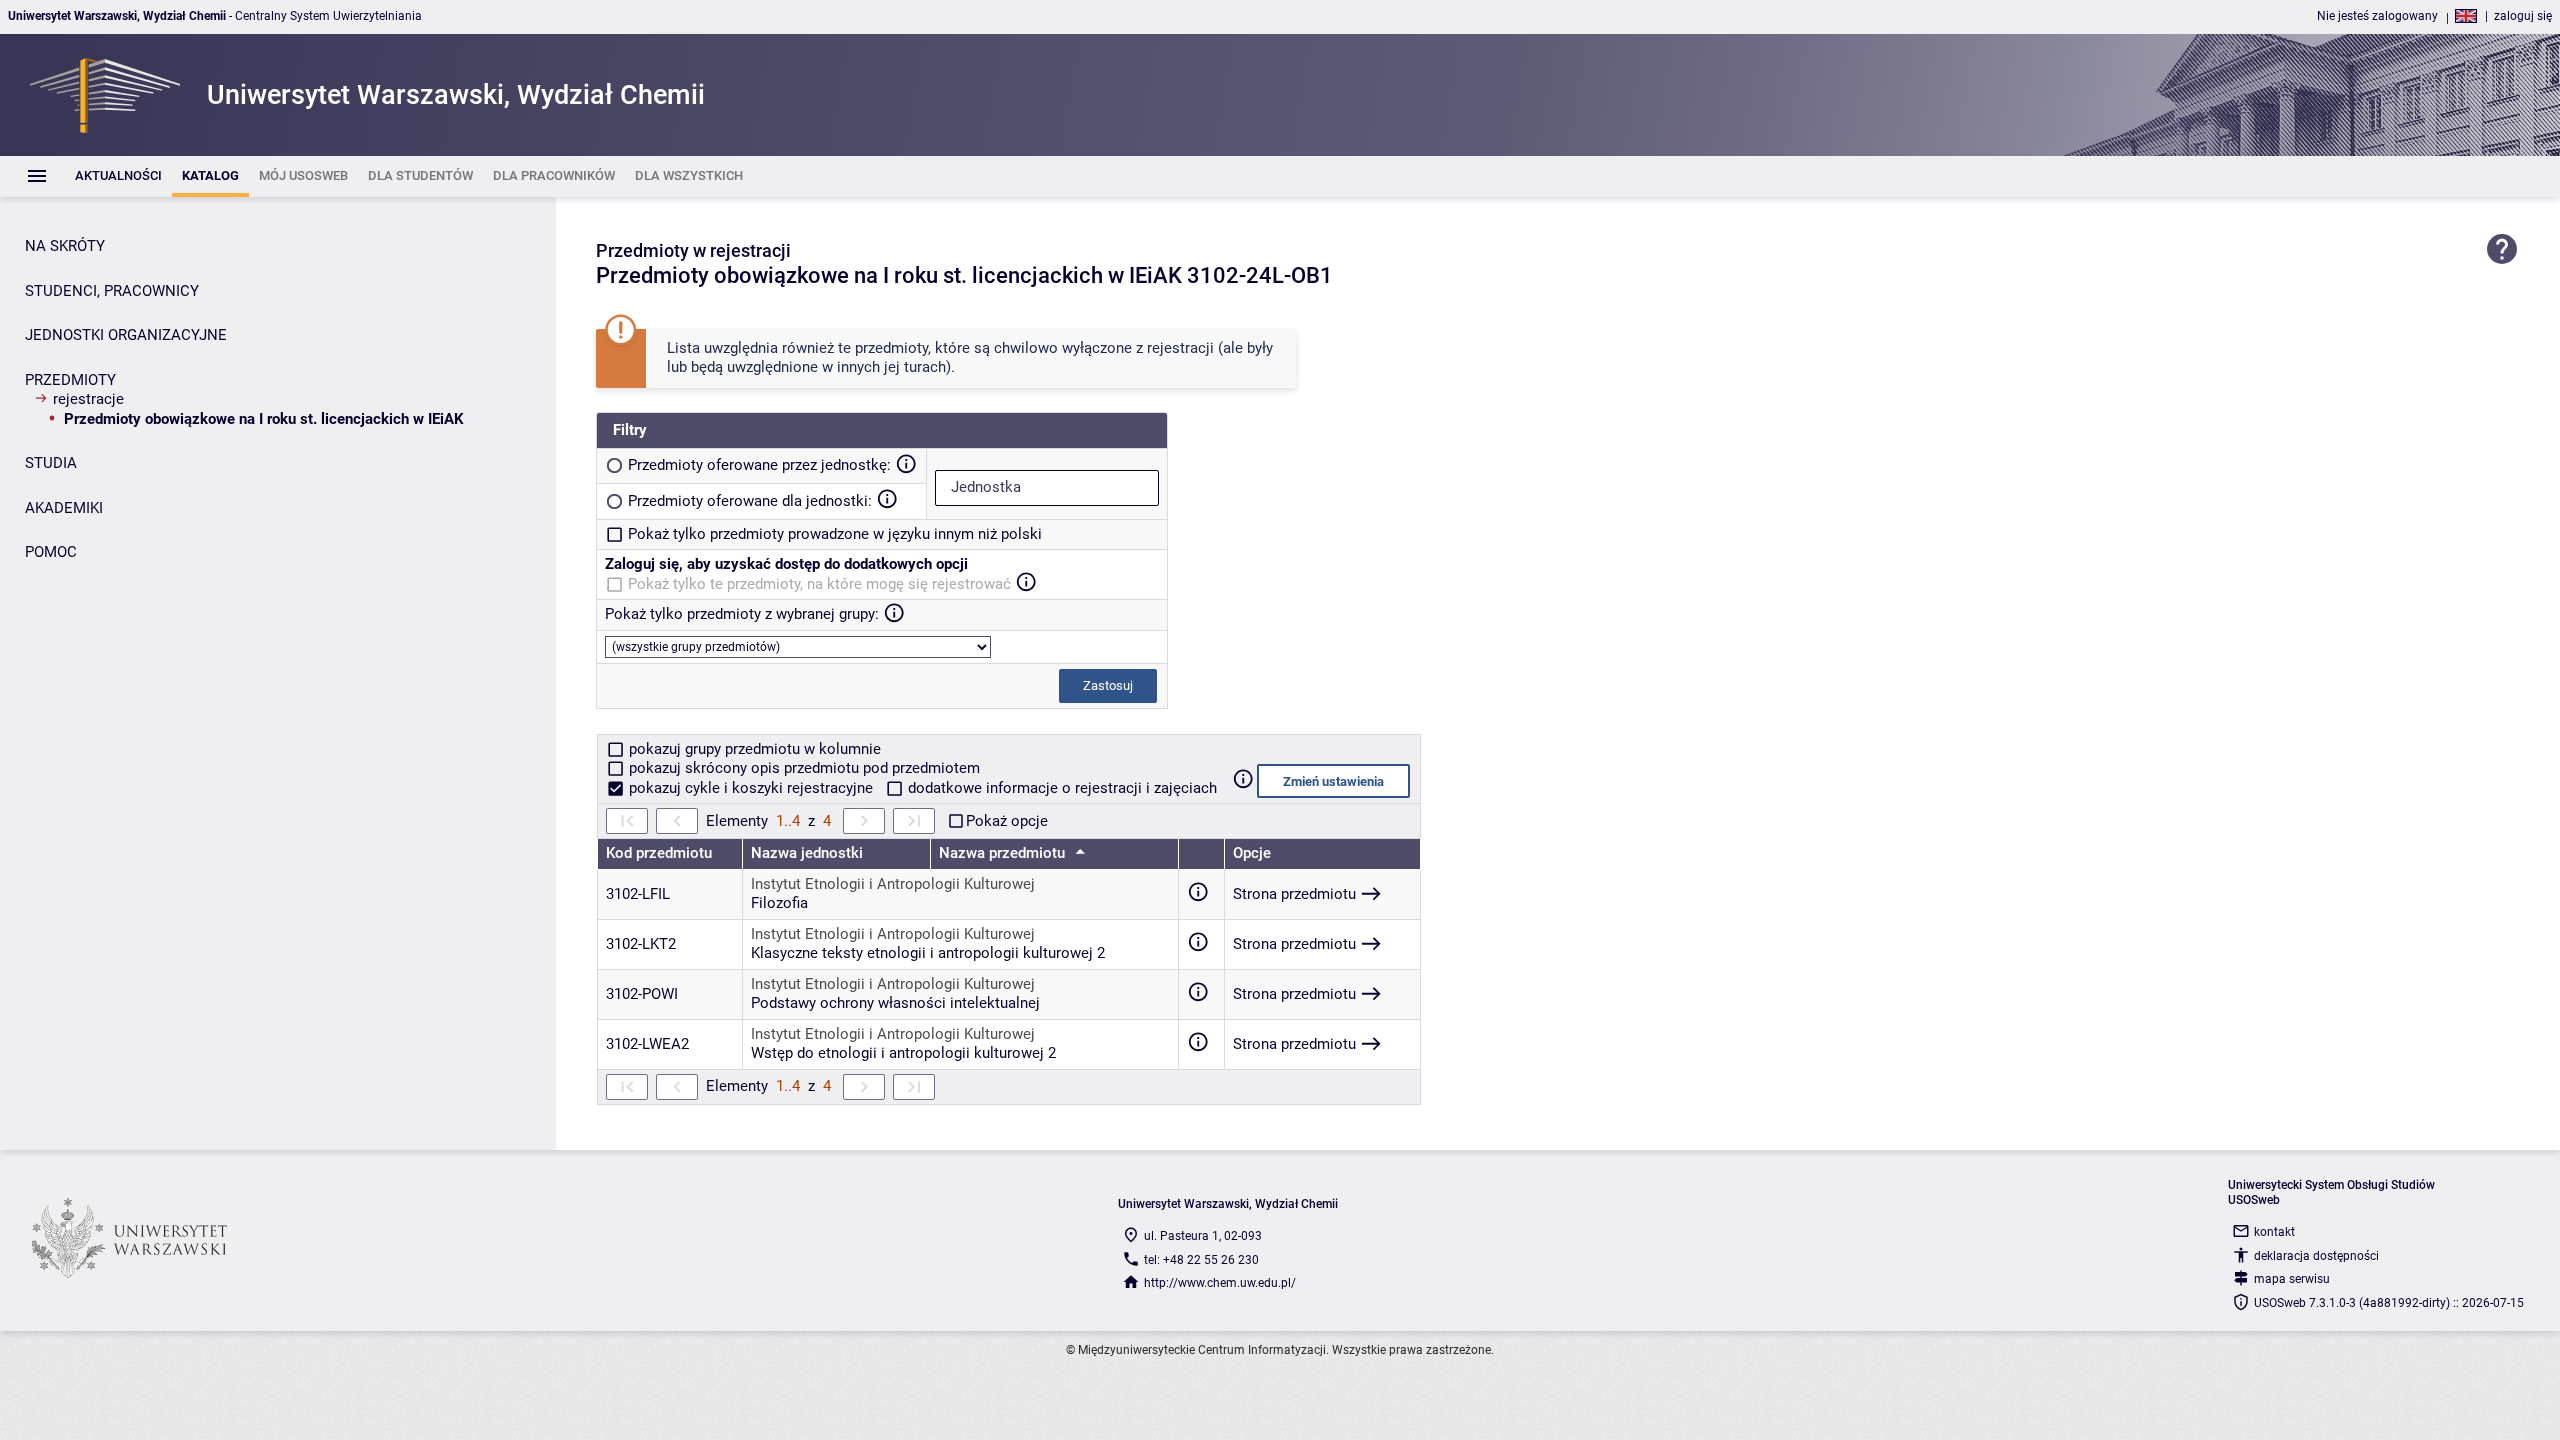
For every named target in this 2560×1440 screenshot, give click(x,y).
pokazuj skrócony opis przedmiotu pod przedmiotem (802, 768)
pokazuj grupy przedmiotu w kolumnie (753, 749)
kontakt (2274, 1232)
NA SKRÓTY (65, 246)
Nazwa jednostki (807, 853)
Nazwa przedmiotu (1004, 853)
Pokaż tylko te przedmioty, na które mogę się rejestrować (819, 584)
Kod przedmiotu (659, 853)
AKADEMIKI (64, 508)
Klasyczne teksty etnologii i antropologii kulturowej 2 (928, 953)
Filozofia (779, 903)
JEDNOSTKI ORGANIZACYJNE (126, 335)
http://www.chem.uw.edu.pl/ (1220, 1283)
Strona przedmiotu (1294, 894)
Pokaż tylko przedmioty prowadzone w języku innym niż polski (835, 534)
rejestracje (88, 399)
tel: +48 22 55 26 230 (1201, 1260)
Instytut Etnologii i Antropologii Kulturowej (893, 884)
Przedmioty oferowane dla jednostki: (750, 501)
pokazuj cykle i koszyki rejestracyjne (751, 788)
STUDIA (51, 463)
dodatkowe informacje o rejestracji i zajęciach (1060, 788)
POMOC (51, 552)
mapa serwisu (2292, 1279)
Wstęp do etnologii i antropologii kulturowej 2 (903, 1053)
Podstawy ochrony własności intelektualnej (895, 1003)
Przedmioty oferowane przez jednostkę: (759, 465)
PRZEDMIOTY (70, 380)
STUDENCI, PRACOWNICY (112, 291)
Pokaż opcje (1007, 821)
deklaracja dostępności (2316, 1256)
